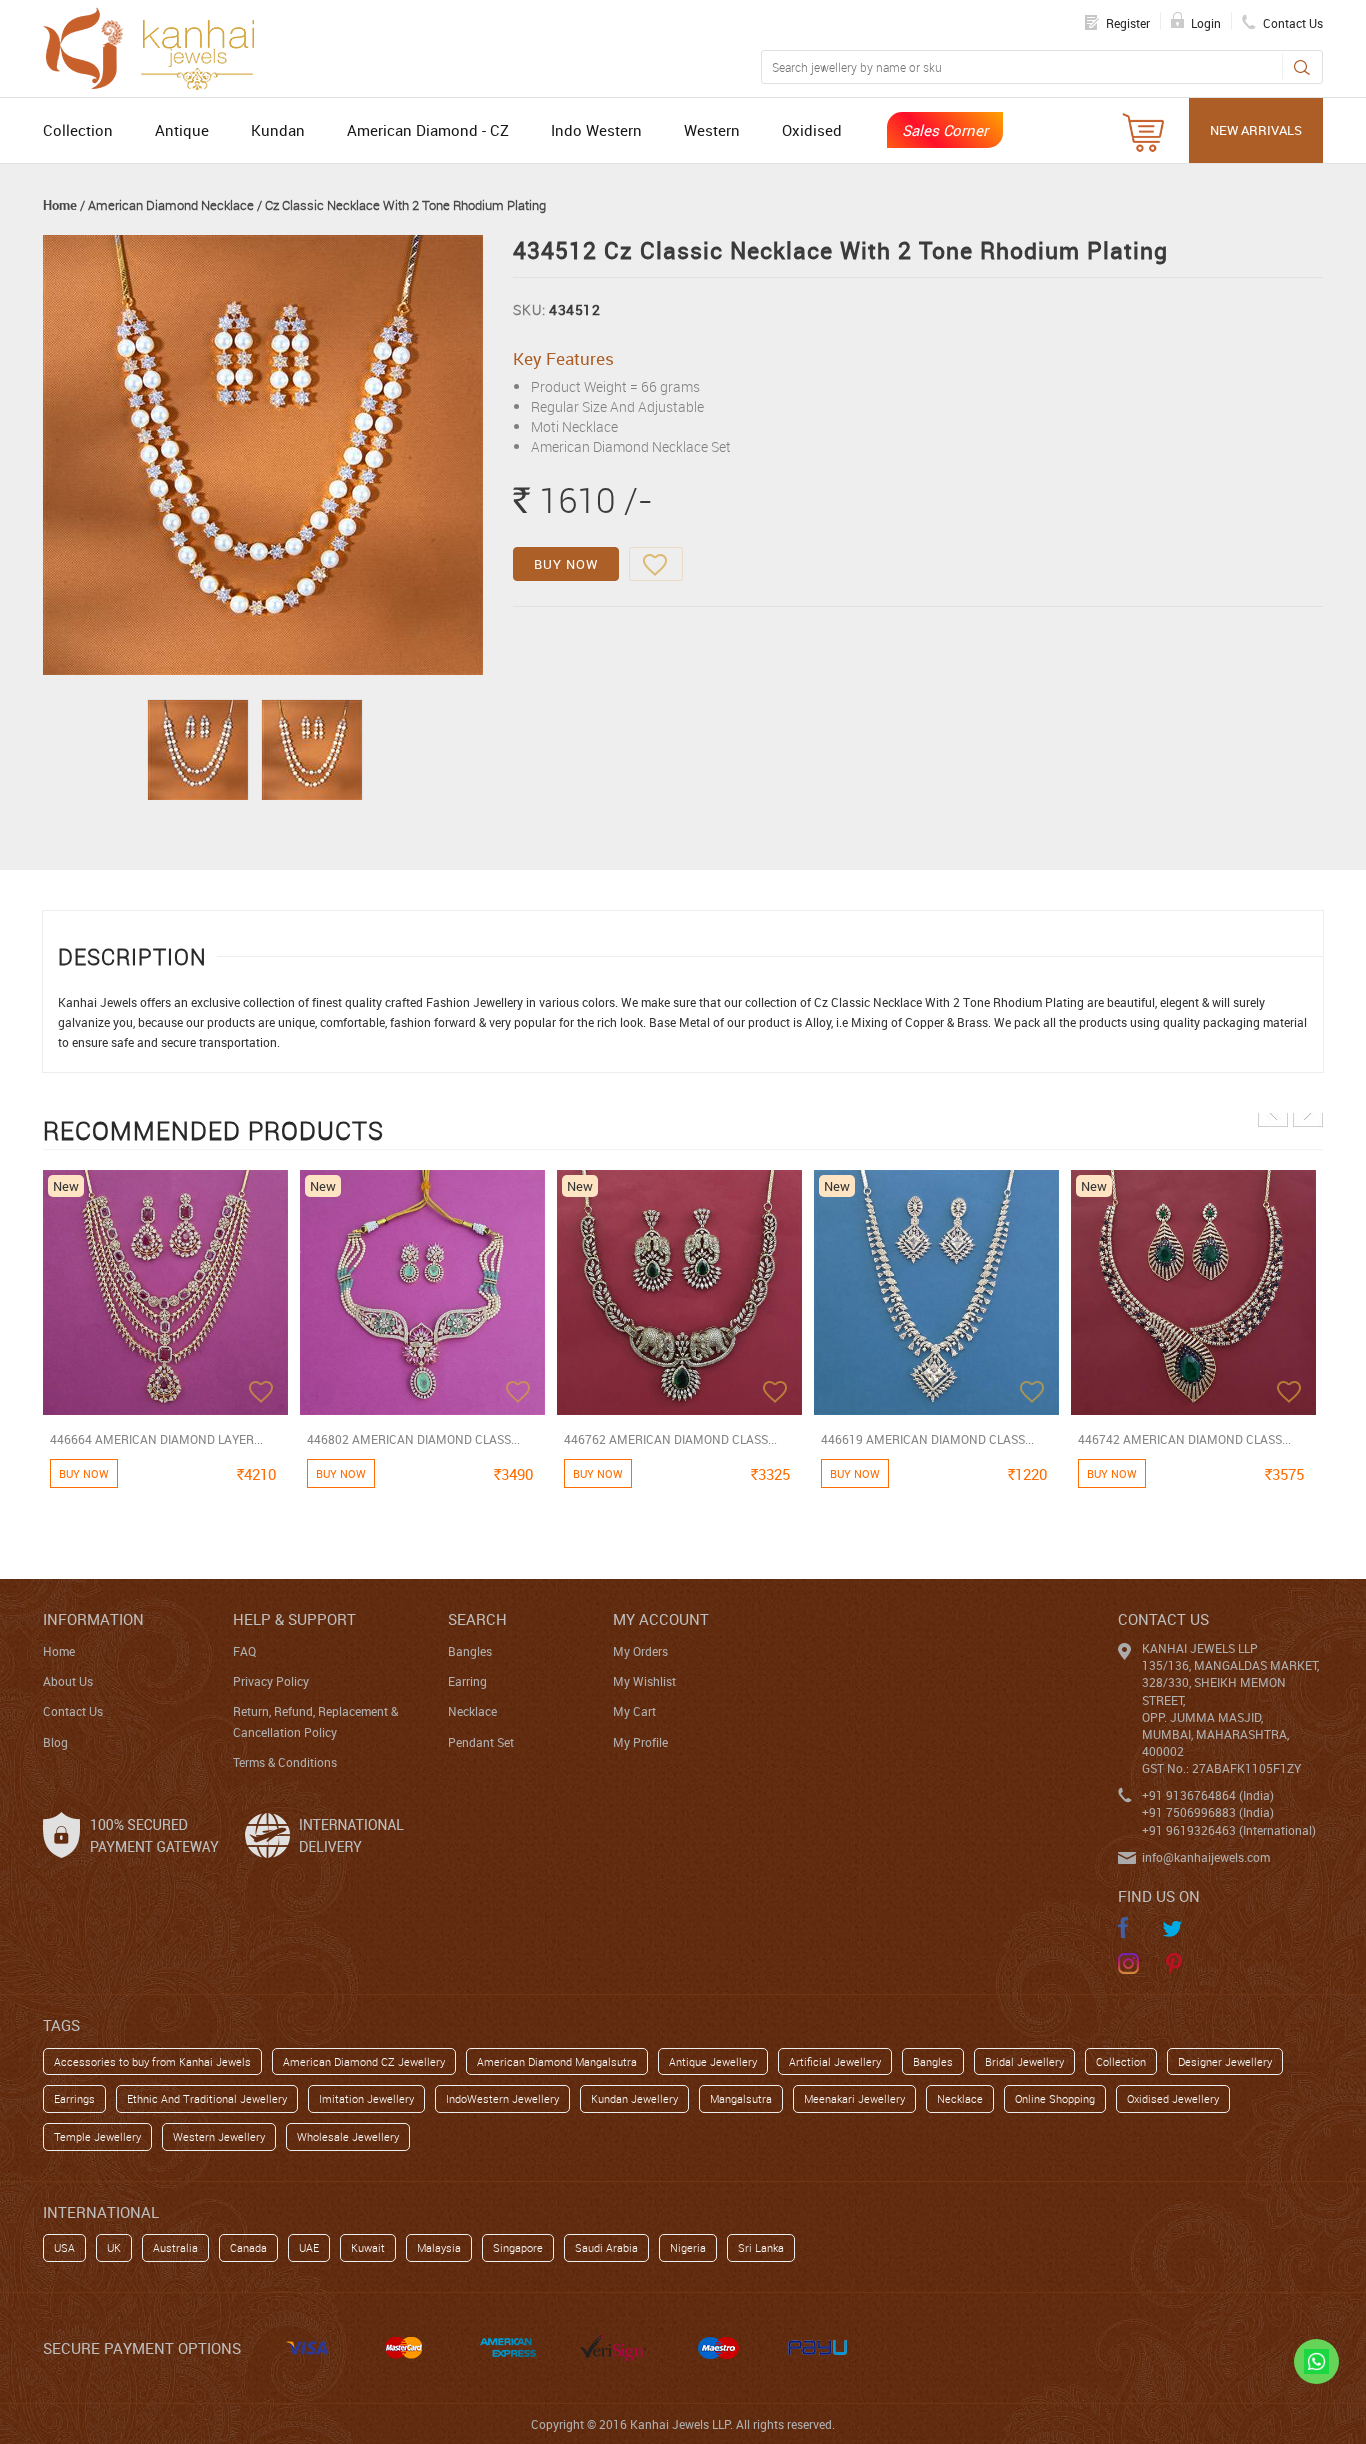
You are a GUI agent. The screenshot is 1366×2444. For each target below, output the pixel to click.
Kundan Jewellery (634, 2098)
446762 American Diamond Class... (670, 1439)
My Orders (640, 1651)
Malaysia (439, 2247)
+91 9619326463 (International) (1229, 1830)
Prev (1273, 1112)
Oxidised (812, 130)
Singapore (518, 2247)
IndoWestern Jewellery (502, 2098)
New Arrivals (1256, 130)
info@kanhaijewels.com (1206, 1857)
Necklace (472, 1711)
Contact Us (73, 1711)
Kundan (278, 130)
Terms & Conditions (285, 1762)
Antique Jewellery (713, 2061)
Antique (182, 130)
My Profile (640, 1742)
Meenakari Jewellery (854, 2098)
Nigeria (688, 2247)
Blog (55, 1742)
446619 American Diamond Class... (927, 1439)
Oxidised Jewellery (1173, 2098)
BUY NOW (566, 564)
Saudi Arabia (606, 2247)
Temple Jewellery (97, 2136)
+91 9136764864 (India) (1208, 1795)
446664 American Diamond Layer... (156, 1439)
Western (712, 130)
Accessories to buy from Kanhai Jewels (152, 2061)
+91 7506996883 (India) (1208, 1812)
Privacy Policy (271, 1681)
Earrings (74, 2098)
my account (661, 1619)
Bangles (470, 1651)
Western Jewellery (219, 2136)
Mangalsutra (741, 2098)
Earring (467, 1681)
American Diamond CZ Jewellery (364, 2061)
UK (114, 2247)
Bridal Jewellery (1024, 2061)
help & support (294, 1619)
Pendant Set (481, 1742)
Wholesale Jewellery (348, 2136)
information (93, 1619)
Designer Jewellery (1225, 2061)
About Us (68, 1681)
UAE (309, 2247)
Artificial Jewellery (835, 2061)
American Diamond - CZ (428, 130)
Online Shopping (1055, 2098)
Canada (248, 2247)
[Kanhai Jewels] (158, 46)
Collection (78, 130)
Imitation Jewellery (366, 2098)
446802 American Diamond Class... (413, 1439)
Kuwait (368, 2247)
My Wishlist (644, 1681)
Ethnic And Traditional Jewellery (207, 2098)
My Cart (634, 1711)
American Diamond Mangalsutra (557, 2061)
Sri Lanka (761, 2247)
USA (64, 2247)
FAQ (244, 1651)
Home (60, 205)
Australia (175, 2247)
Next (1308, 1112)
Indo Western (596, 130)
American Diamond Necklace (171, 205)
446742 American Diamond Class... (1184, 1439)
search (477, 1619)
